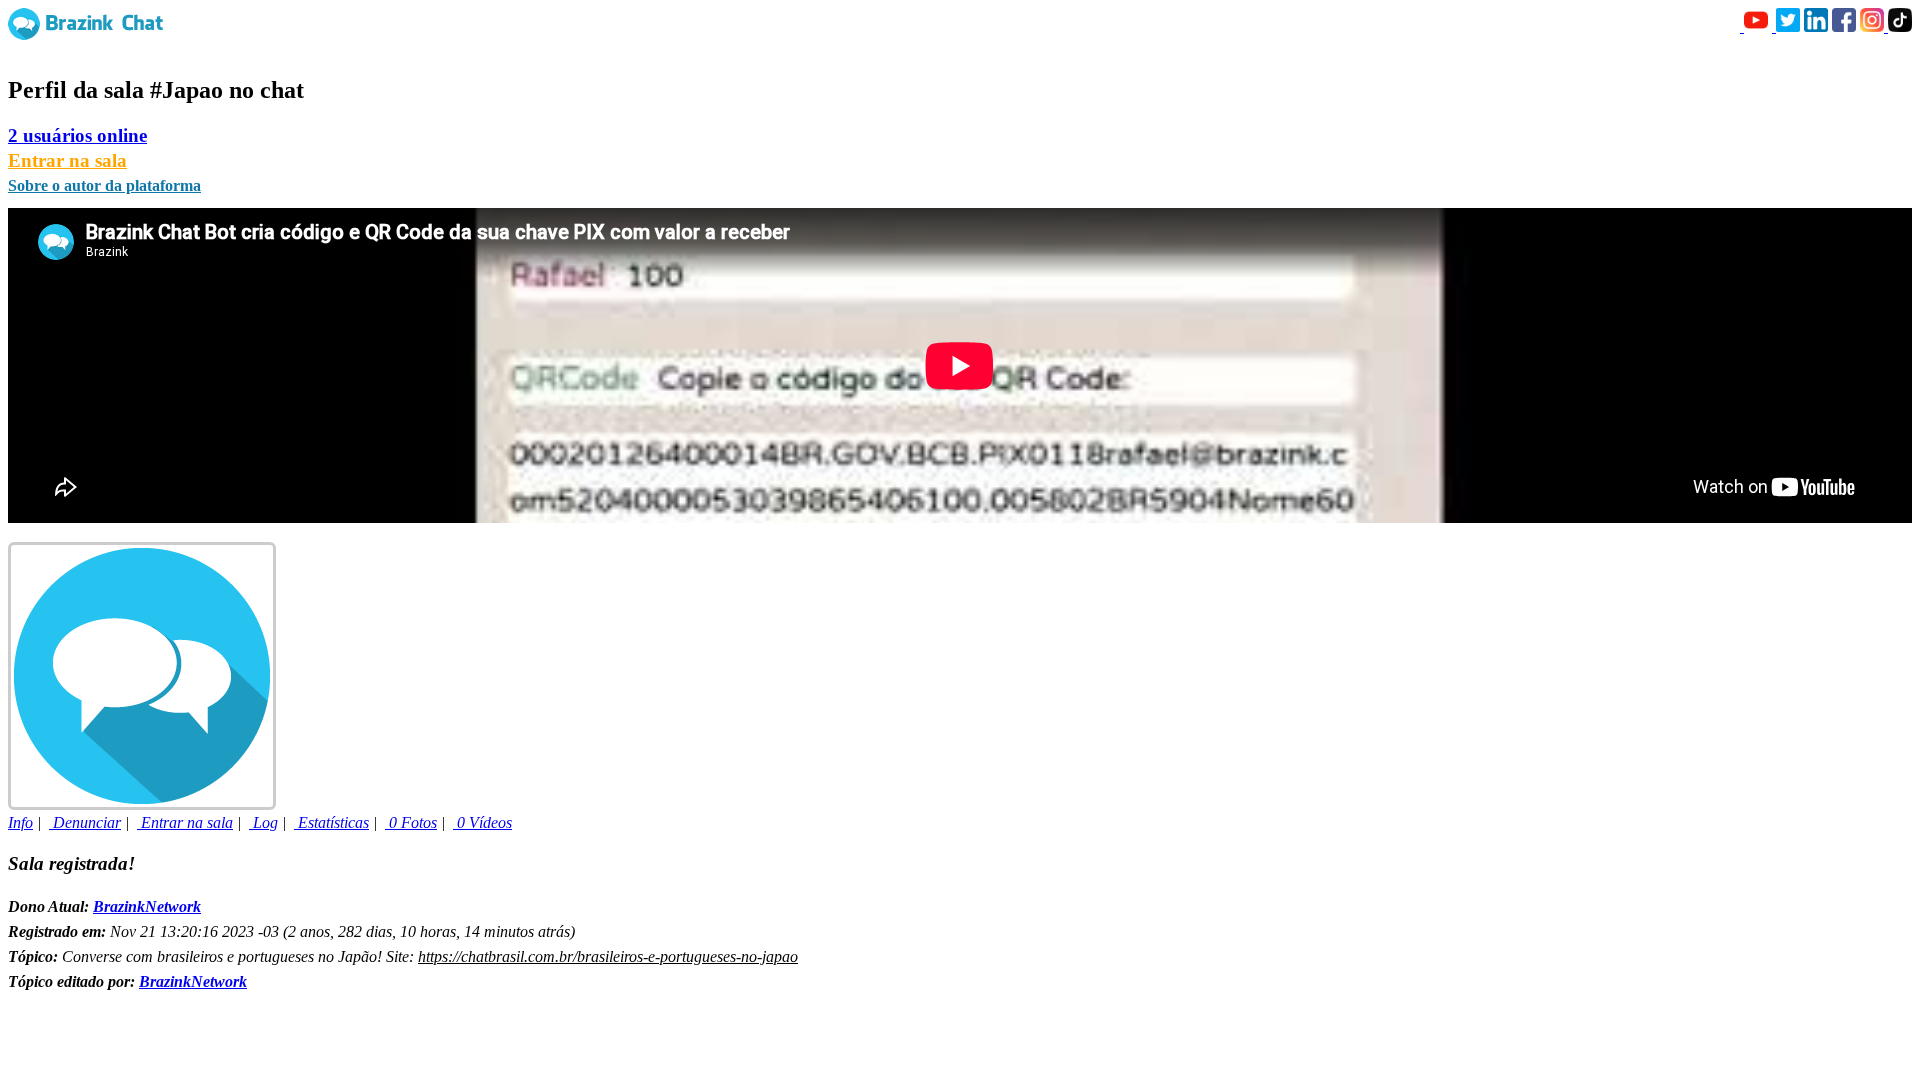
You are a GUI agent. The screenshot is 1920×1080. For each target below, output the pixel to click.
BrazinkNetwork (147, 906)
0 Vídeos (482, 822)
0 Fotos (411, 822)
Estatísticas (331, 822)
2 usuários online (77, 135)
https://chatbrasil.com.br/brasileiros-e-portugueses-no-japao (608, 956)
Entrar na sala (67, 160)
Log (263, 822)
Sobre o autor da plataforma (104, 185)
